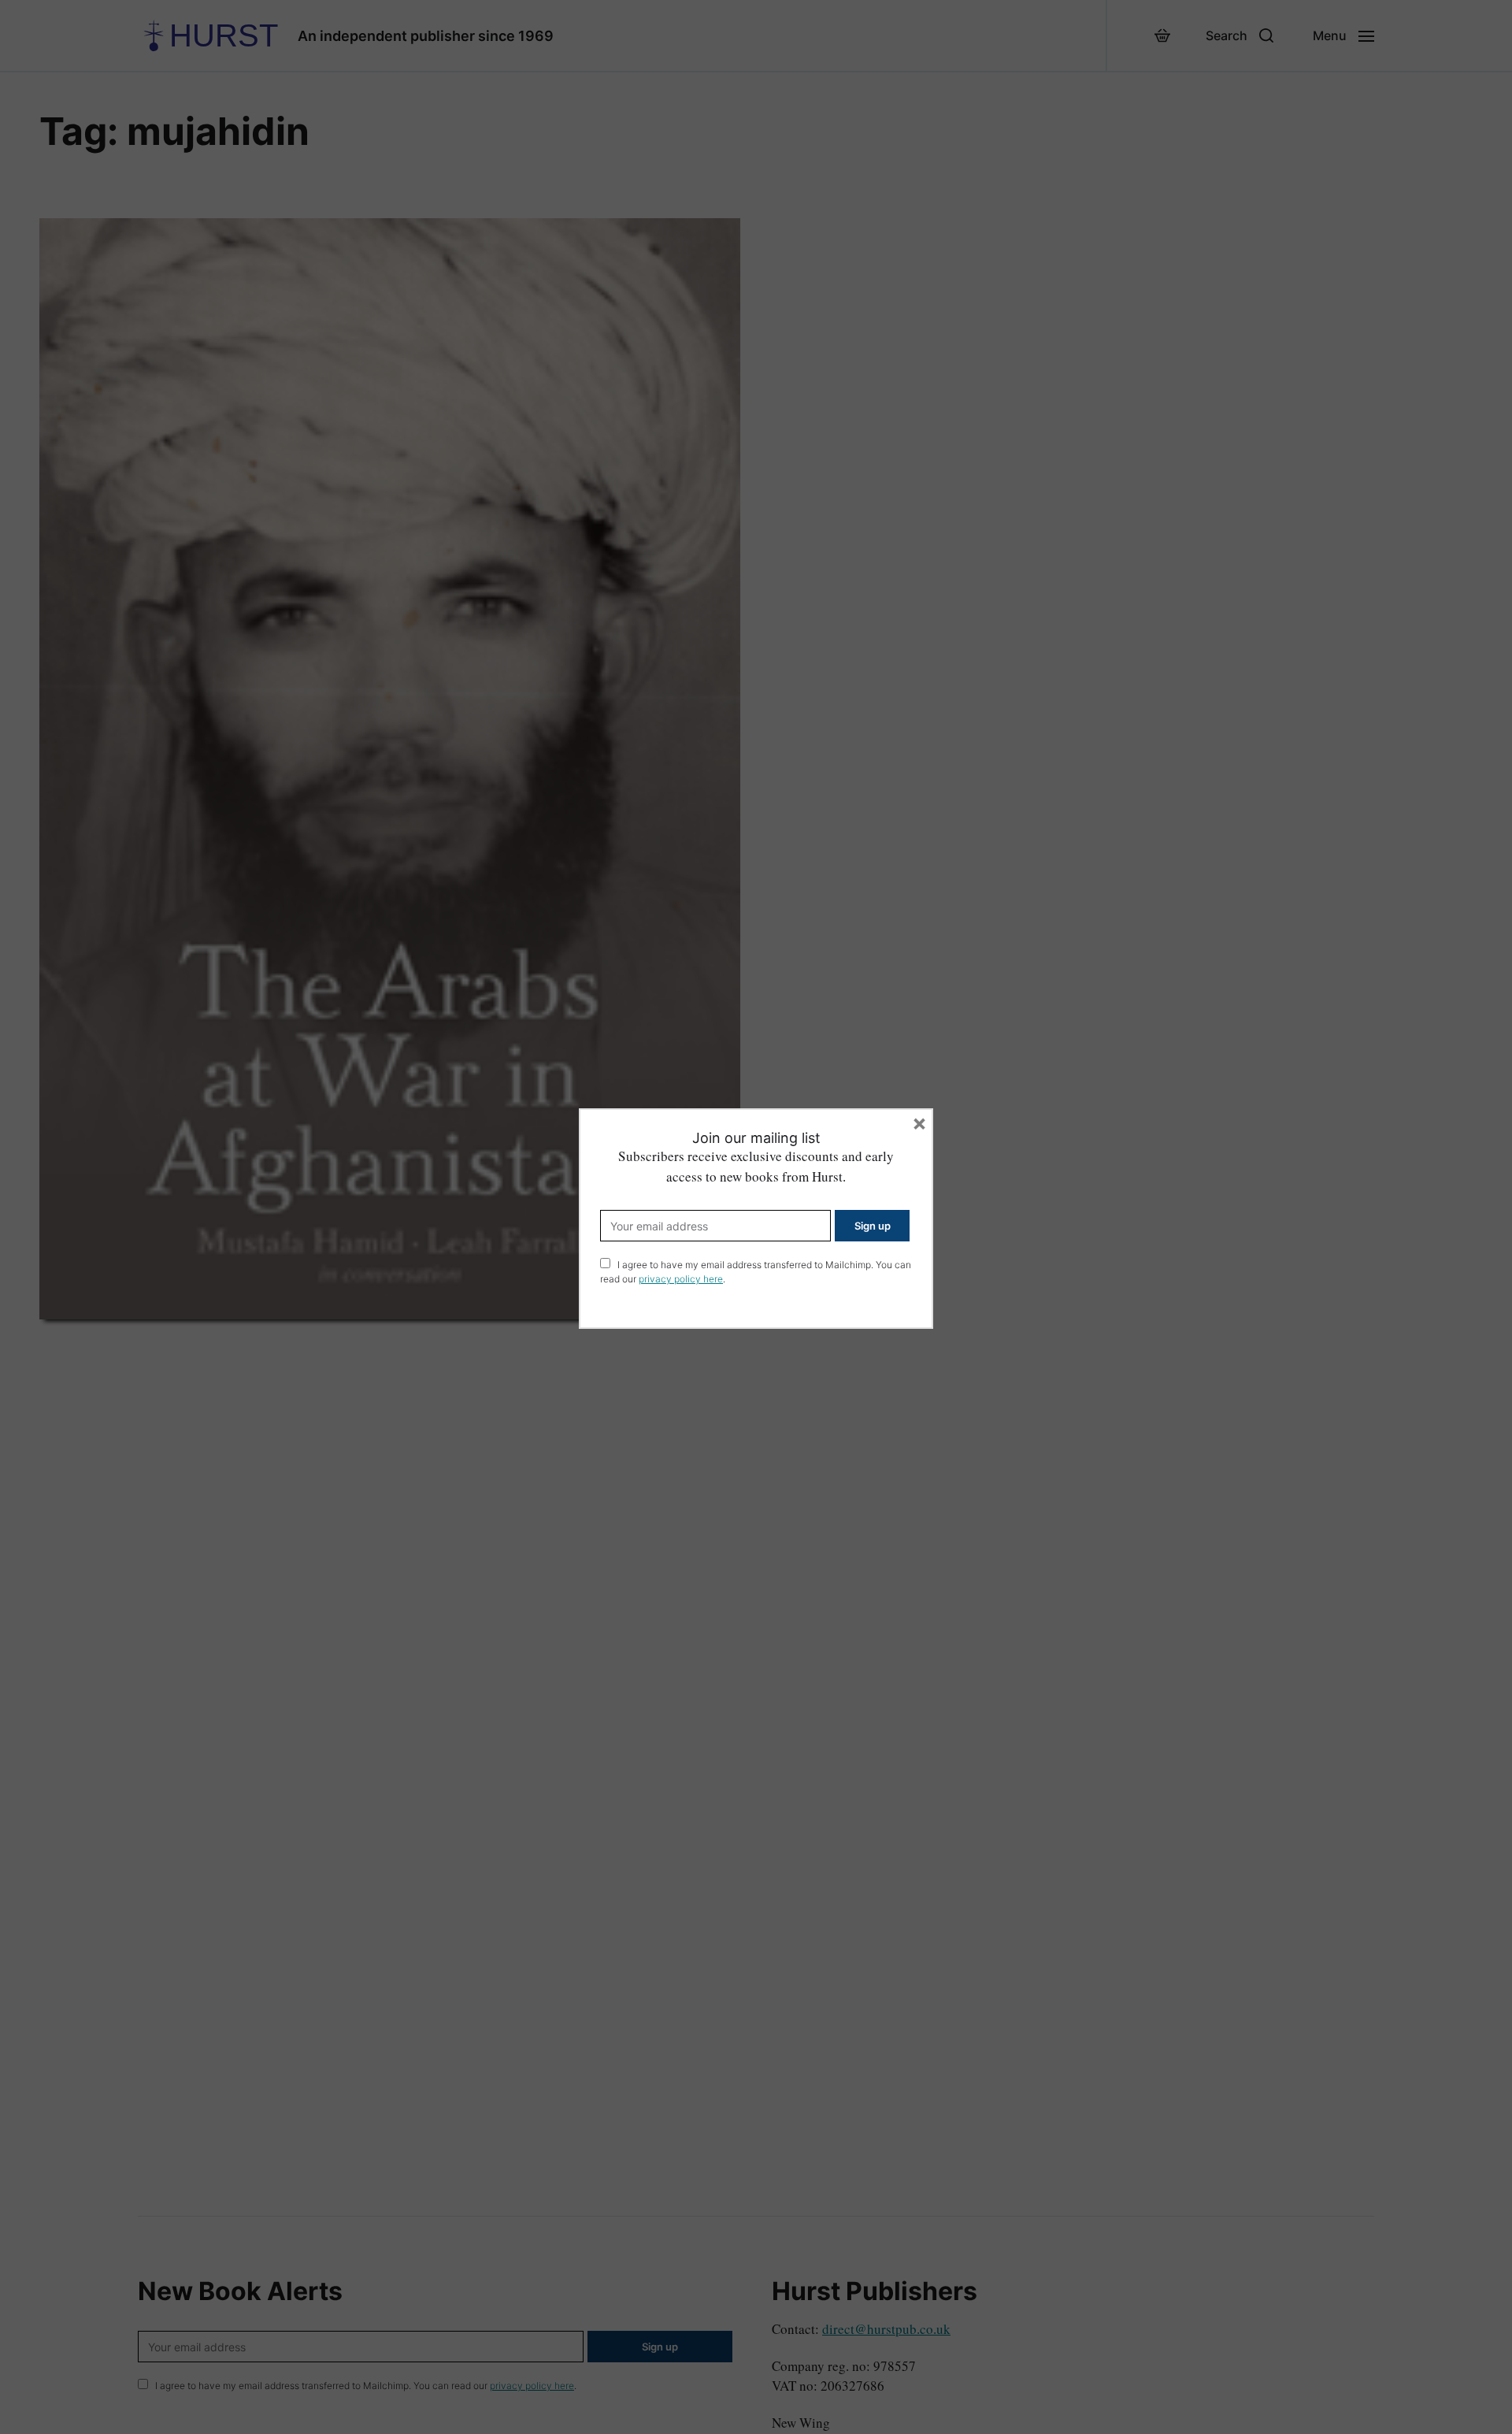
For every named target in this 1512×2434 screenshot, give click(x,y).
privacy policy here (681, 1279)
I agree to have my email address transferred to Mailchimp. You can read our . (756, 1272)
